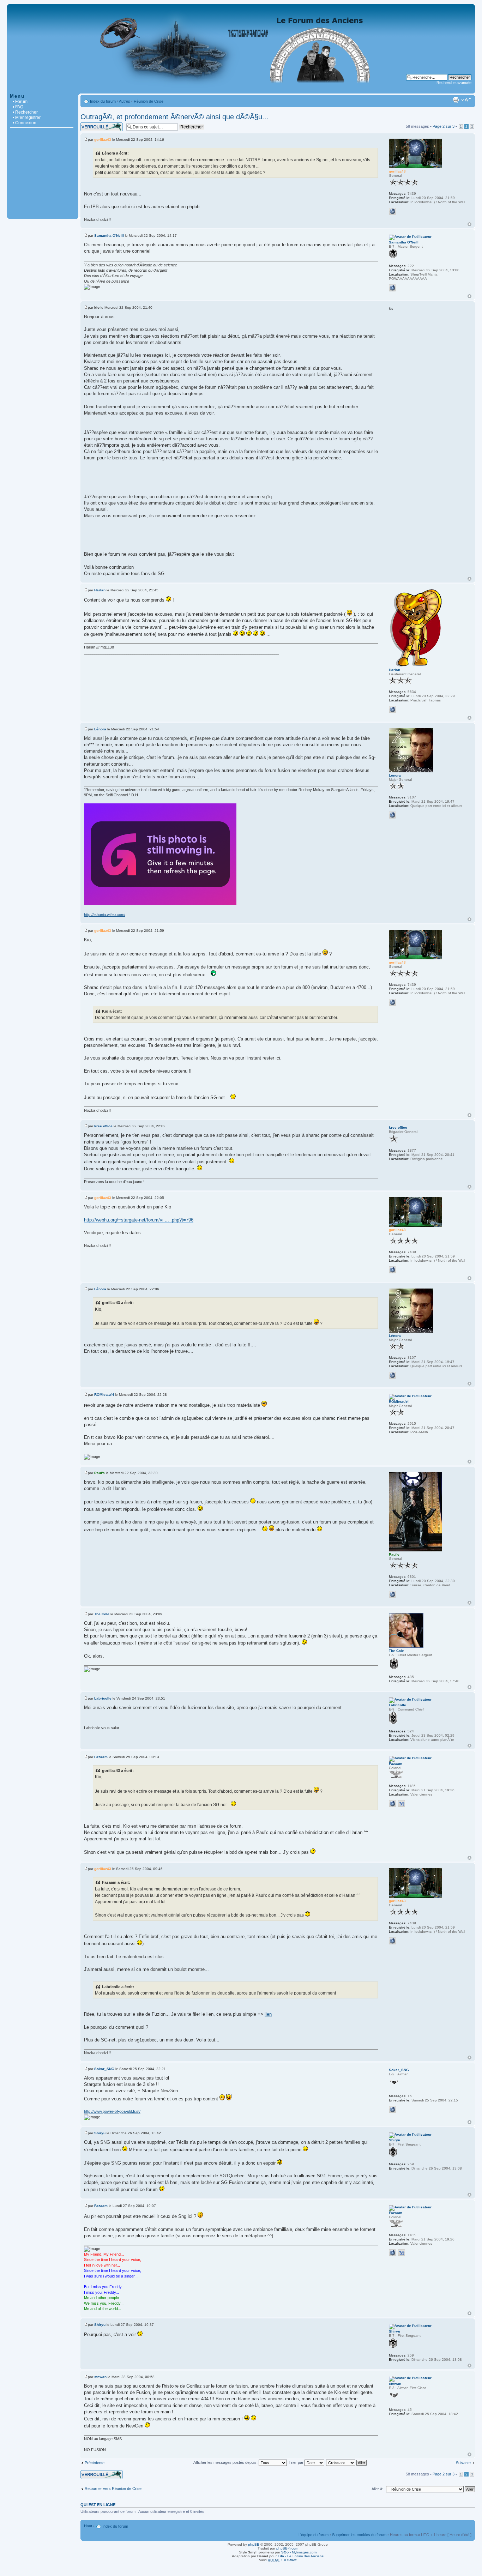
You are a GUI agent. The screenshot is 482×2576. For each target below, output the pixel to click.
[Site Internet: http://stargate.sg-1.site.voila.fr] (392, 288)
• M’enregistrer (27, 117)
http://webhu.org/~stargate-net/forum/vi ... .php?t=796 (139, 1220)
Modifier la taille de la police (466, 100)
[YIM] (402, 1804)
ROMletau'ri (104, 1395)
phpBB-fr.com (287, 2548)
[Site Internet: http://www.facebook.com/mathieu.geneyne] (392, 710)
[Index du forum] (241, 90)
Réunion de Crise (149, 101)
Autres (125, 101)
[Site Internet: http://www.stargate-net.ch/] (392, 211)
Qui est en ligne (98, 2505)
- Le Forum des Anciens (301, 2556)
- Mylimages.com (299, 2552)
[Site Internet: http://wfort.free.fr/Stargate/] (392, 1804)
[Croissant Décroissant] (347, 2462)
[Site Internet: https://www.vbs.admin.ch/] (392, 1594)
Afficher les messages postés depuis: (226, 2462)
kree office (103, 1126)
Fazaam (101, 1757)
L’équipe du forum (314, 2535)
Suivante (463, 2463)
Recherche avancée (454, 83)
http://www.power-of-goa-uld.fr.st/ (112, 2111)
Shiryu (100, 2133)
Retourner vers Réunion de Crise (113, 2488)
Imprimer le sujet (456, 100)
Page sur (444, 126)
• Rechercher (25, 112)
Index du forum (103, 101)
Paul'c (100, 1473)
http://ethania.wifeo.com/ (105, 915)
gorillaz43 (103, 140)
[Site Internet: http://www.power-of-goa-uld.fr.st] (392, 2110)
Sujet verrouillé (93, 125)
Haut (469, 224)
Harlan (100, 590)
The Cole (102, 1614)
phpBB (254, 2544)
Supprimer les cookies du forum (359, 2535)
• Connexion (25, 123)
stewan (100, 2377)
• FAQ (18, 107)
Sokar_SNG (104, 2069)
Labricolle (103, 1698)
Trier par (297, 2462)
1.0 (282, 2560)
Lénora (100, 729)
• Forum (20, 102)
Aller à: (377, 2489)
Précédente (95, 2463)
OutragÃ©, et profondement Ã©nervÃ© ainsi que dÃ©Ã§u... (174, 117)
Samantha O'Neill (109, 236)
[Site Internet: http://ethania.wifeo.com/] (392, 815)
